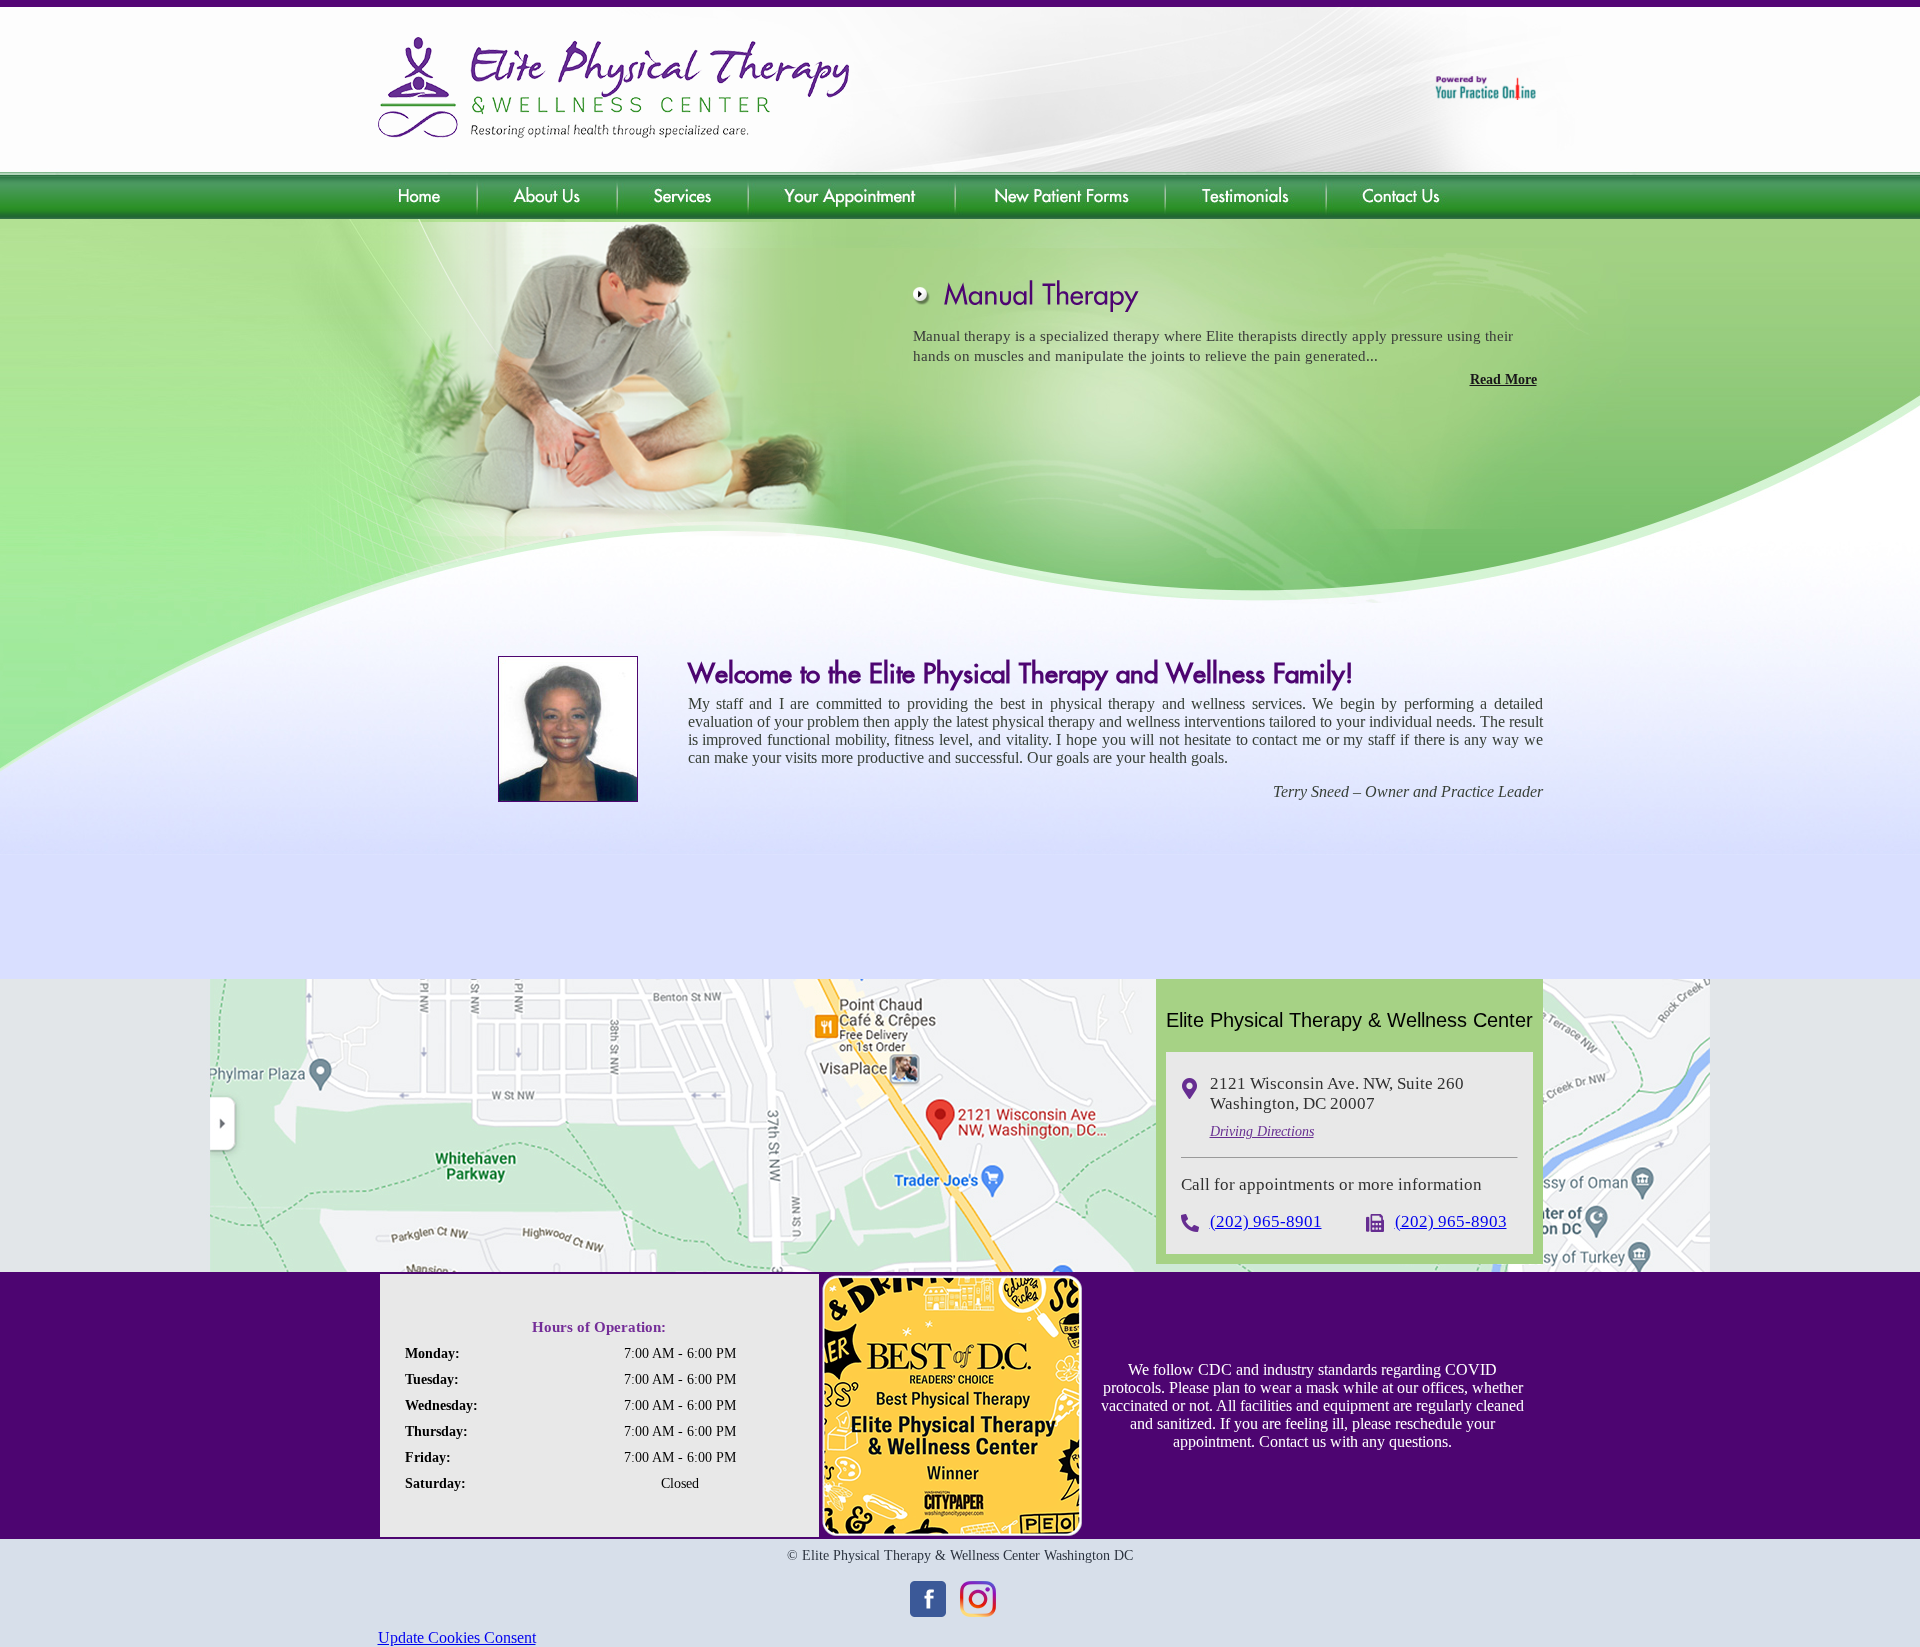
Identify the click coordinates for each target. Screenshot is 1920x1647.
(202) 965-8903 (1451, 1221)
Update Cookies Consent (457, 1637)
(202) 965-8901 (1266, 1221)
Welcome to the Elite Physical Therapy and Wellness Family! (1020, 673)
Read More (1503, 379)
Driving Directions (1262, 1131)
